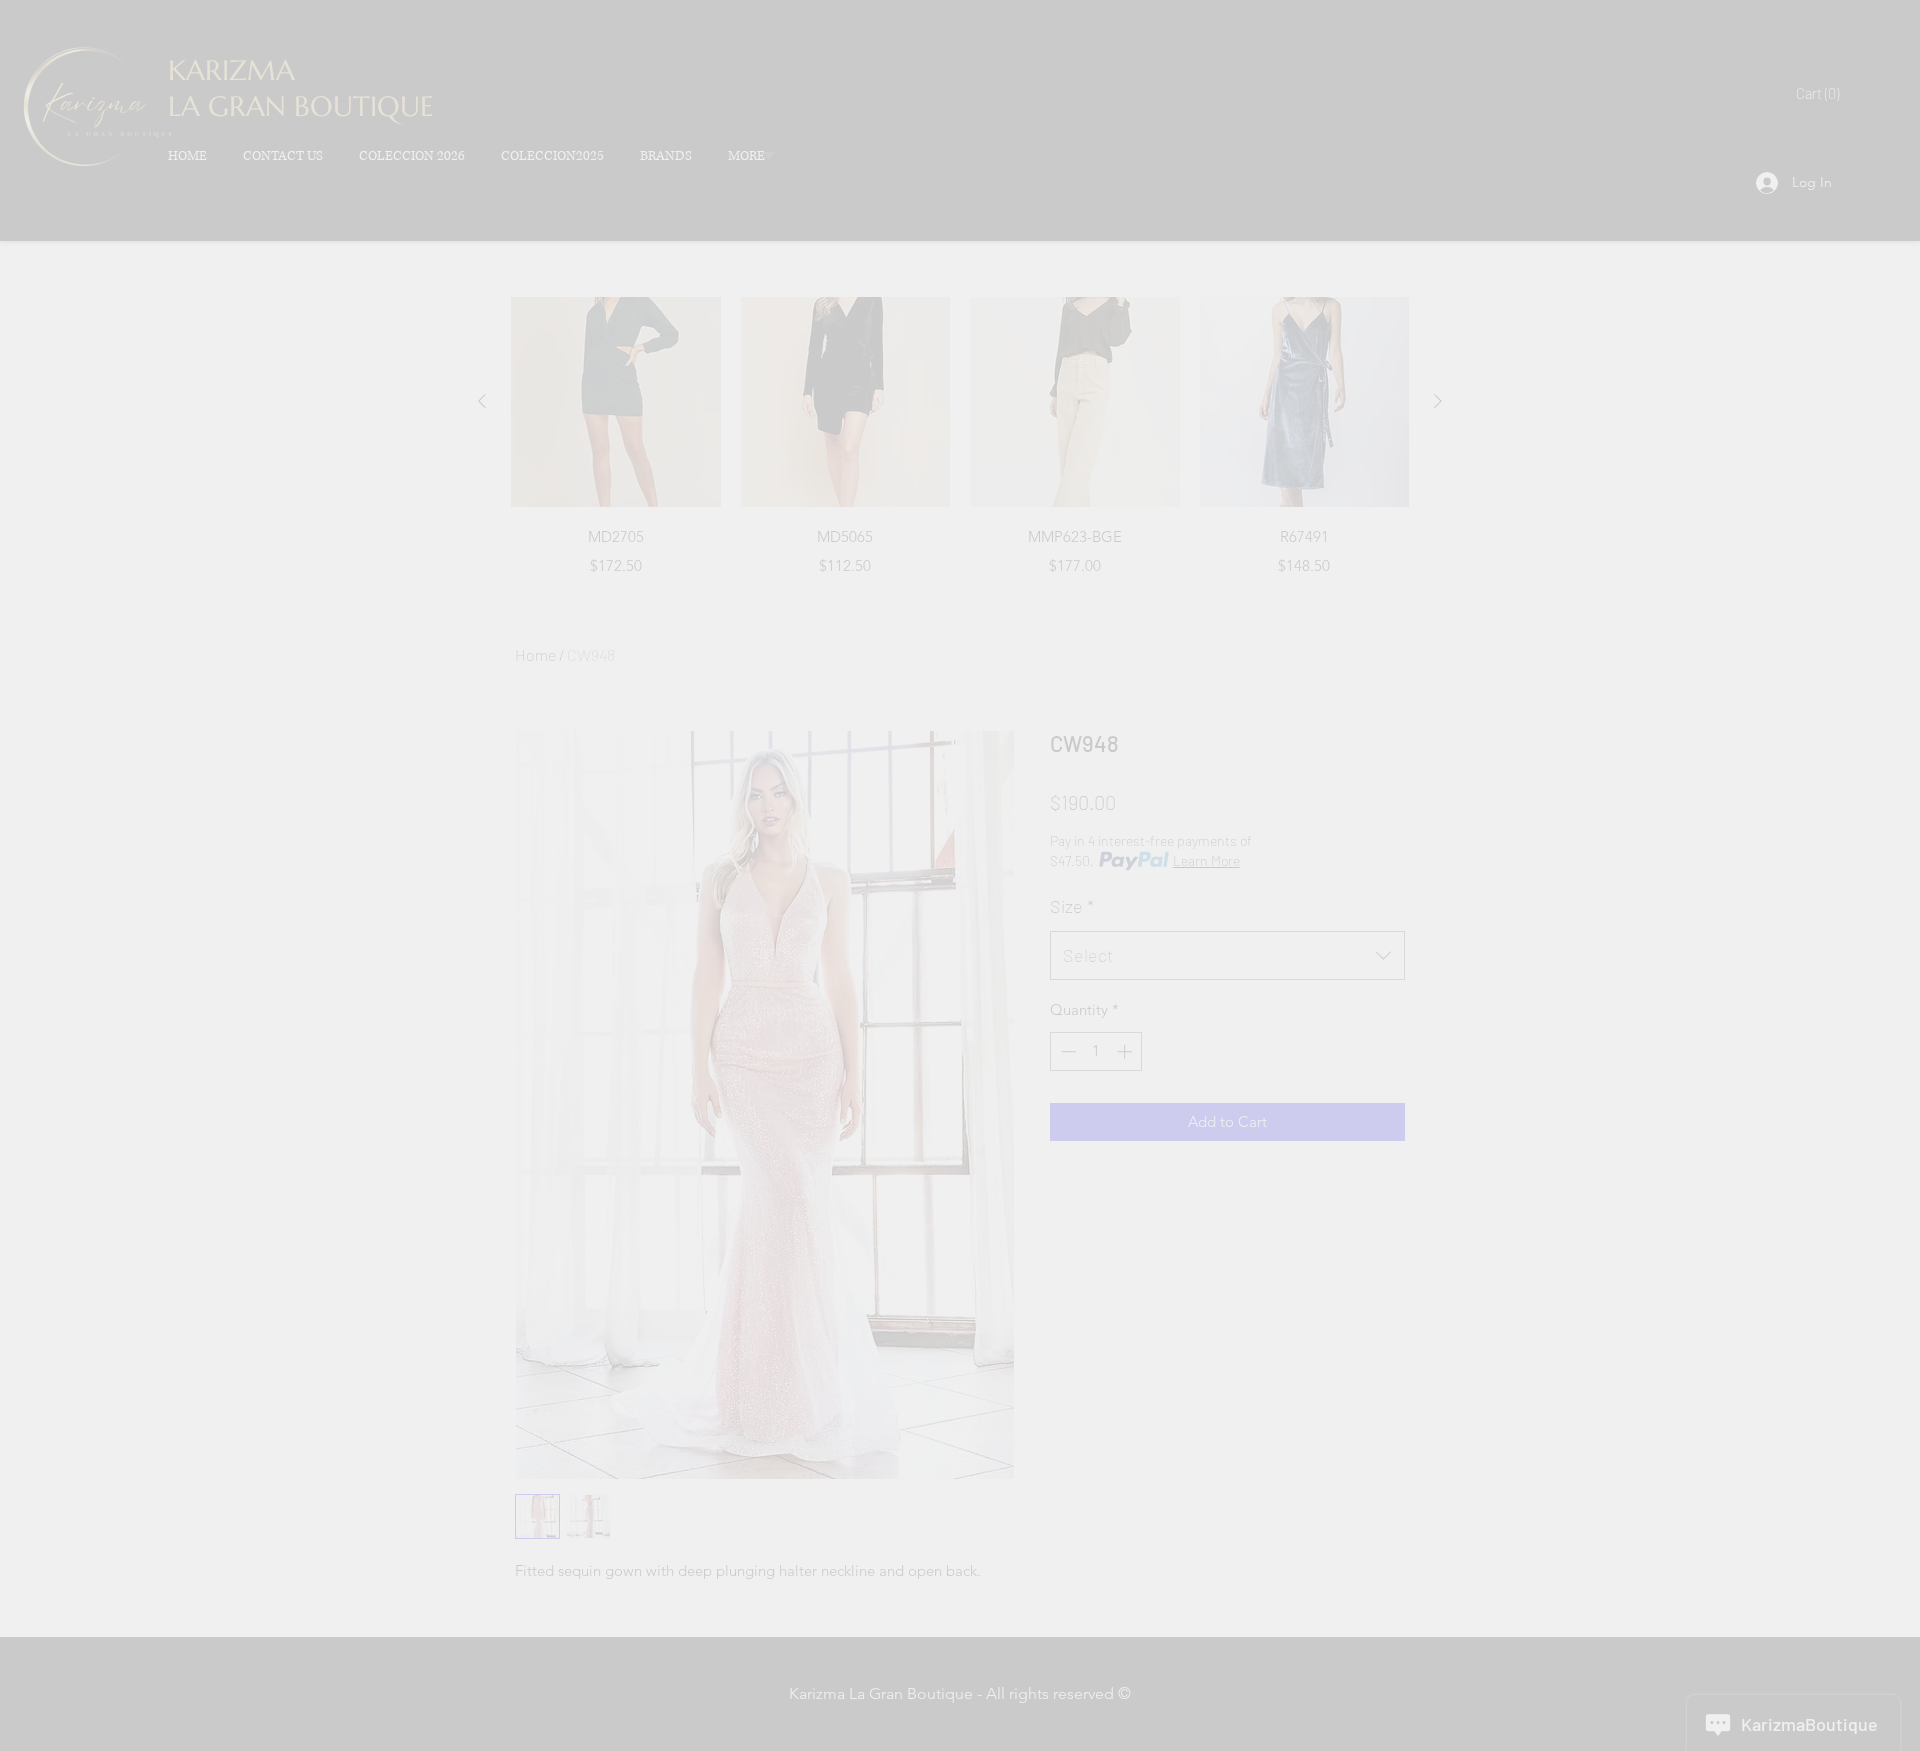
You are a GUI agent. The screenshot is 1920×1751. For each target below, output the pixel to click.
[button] (1860, 60)
